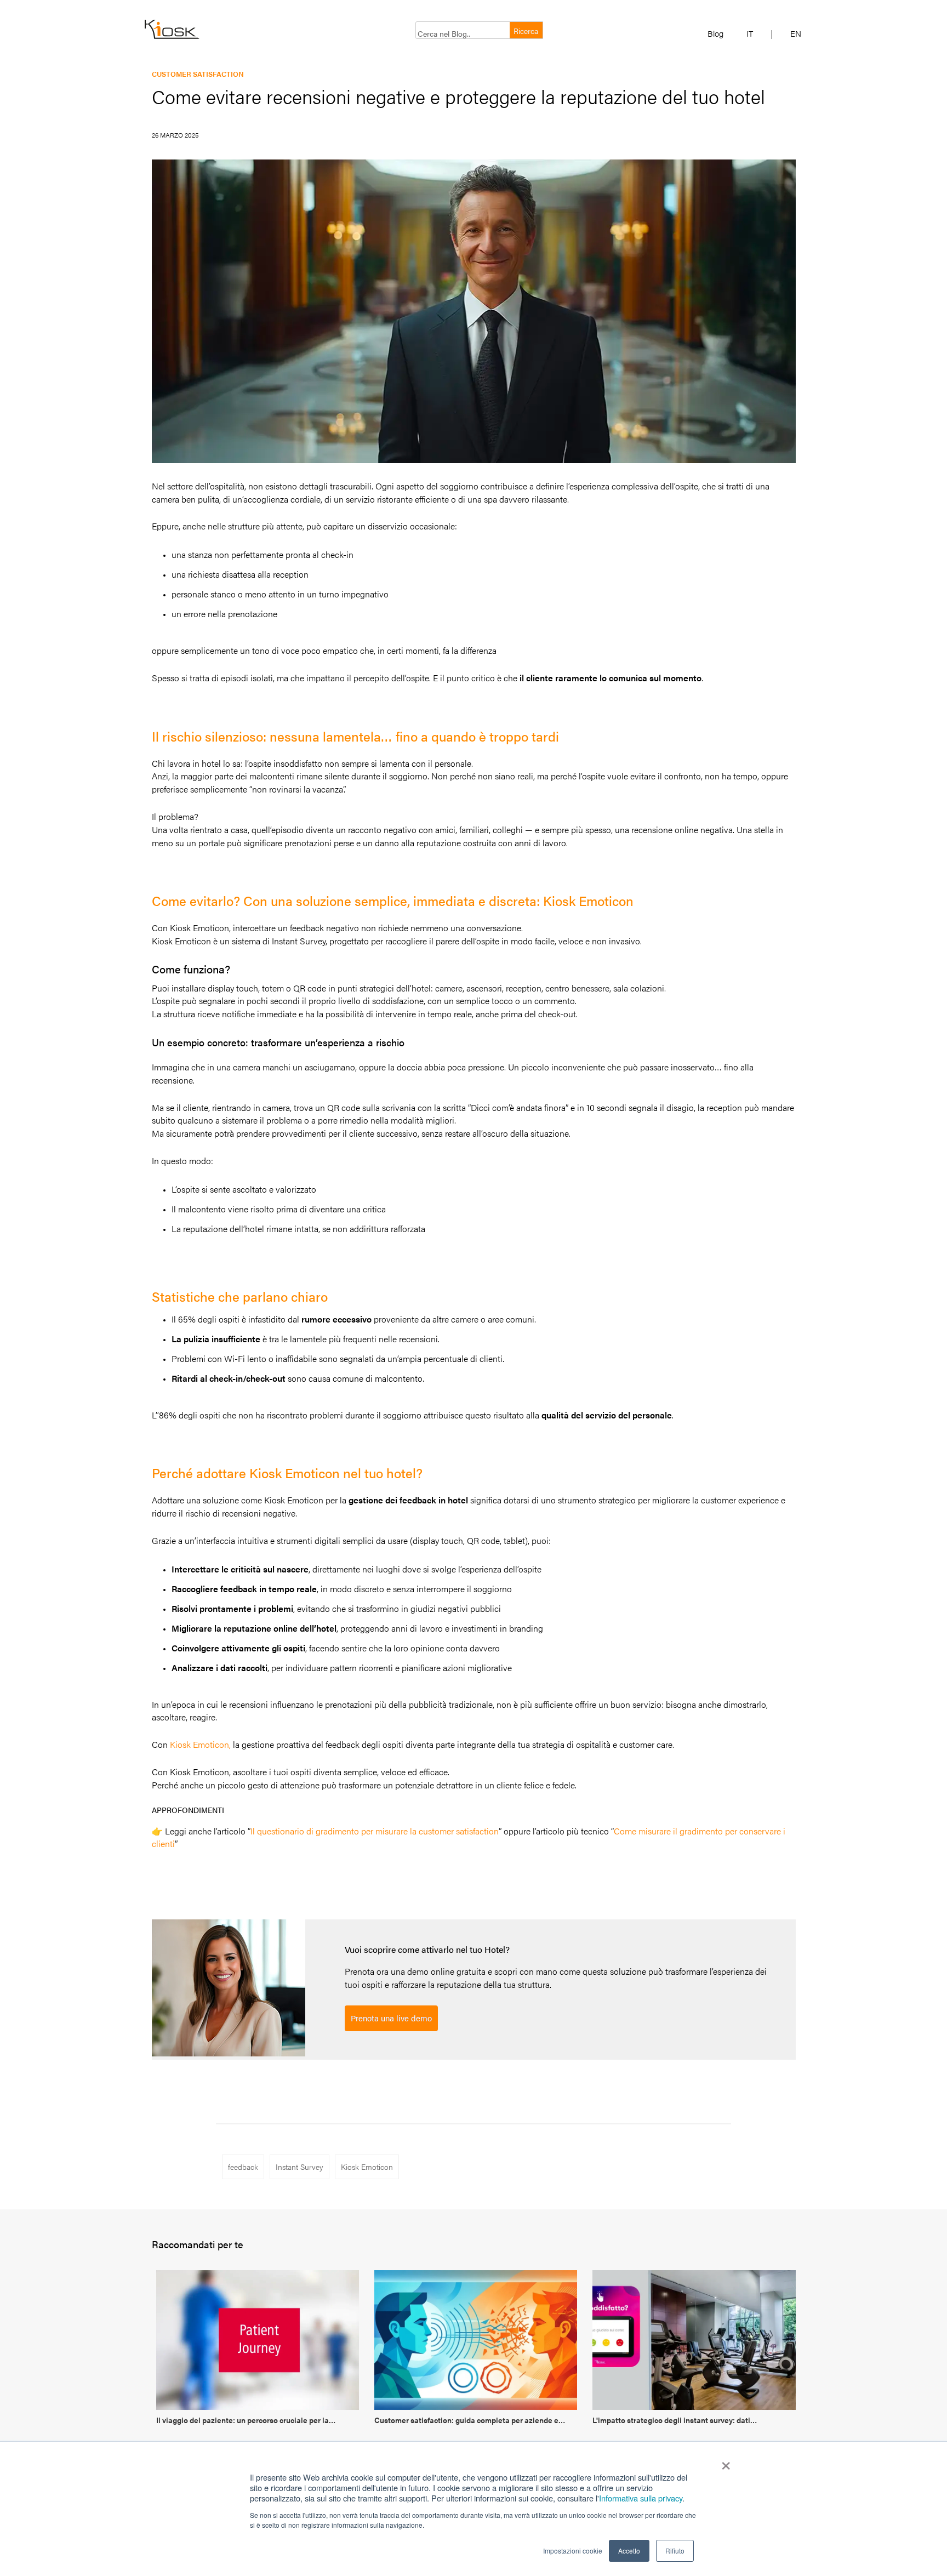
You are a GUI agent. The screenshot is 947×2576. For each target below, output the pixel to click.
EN (796, 33)
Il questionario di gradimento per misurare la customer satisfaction (375, 1831)
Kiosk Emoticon (367, 2167)
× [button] (726, 2462)
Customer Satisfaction (198, 74)
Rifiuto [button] (675, 2551)
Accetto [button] (629, 2551)
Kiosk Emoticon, (200, 1744)
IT (750, 33)
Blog (715, 33)
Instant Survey (299, 2167)
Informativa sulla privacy (641, 2498)
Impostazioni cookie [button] (573, 2551)
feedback (243, 2167)
